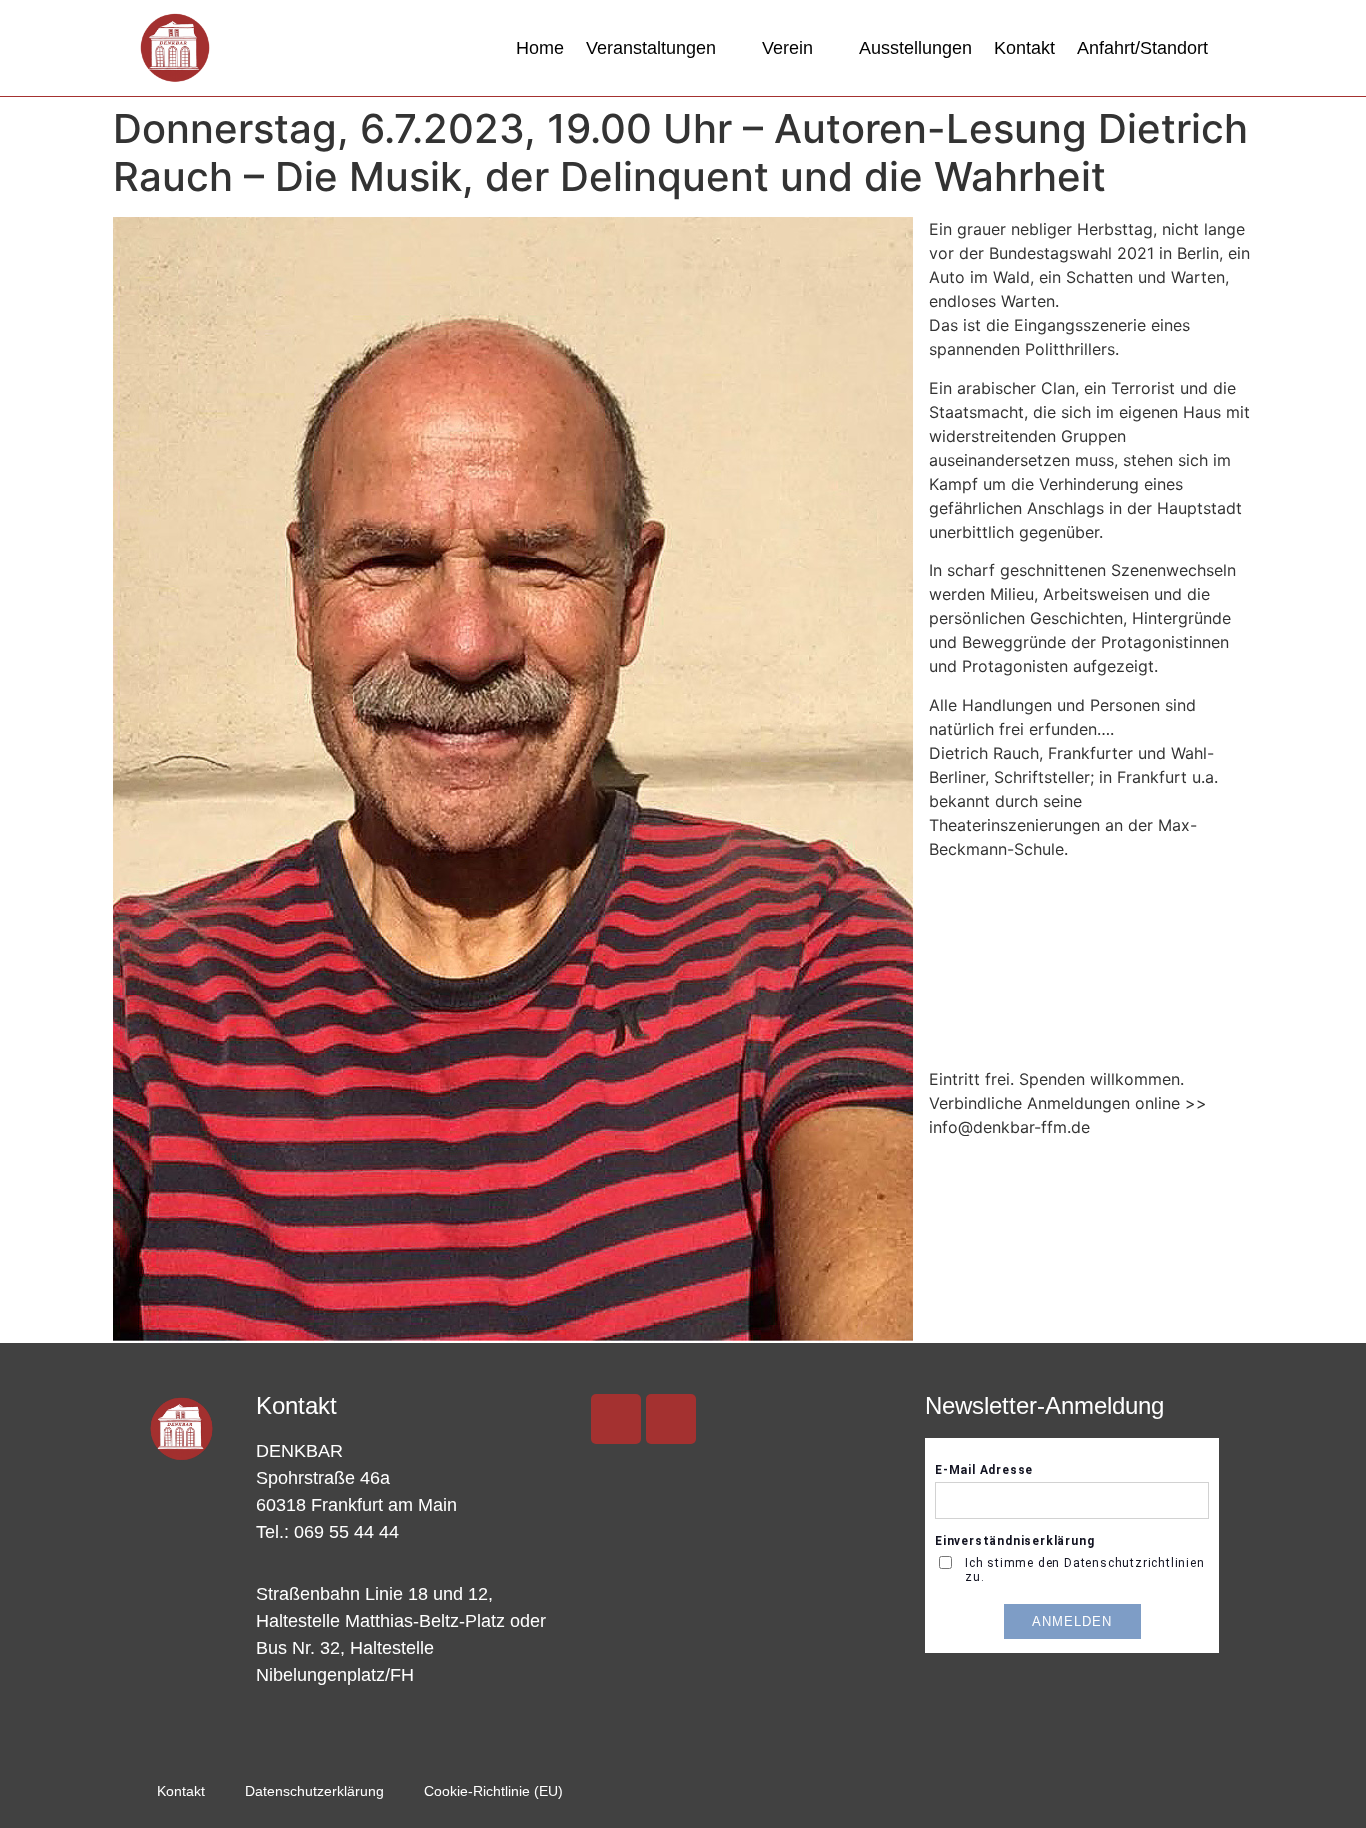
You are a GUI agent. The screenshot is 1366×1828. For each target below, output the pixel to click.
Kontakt (1024, 48)
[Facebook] (671, 1419)
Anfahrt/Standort (1142, 48)
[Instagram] (616, 1419)
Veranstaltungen (651, 48)
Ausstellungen (915, 48)
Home (540, 48)
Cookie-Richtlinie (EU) (493, 1791)
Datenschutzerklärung (314, 1791)
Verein (787, 48)
